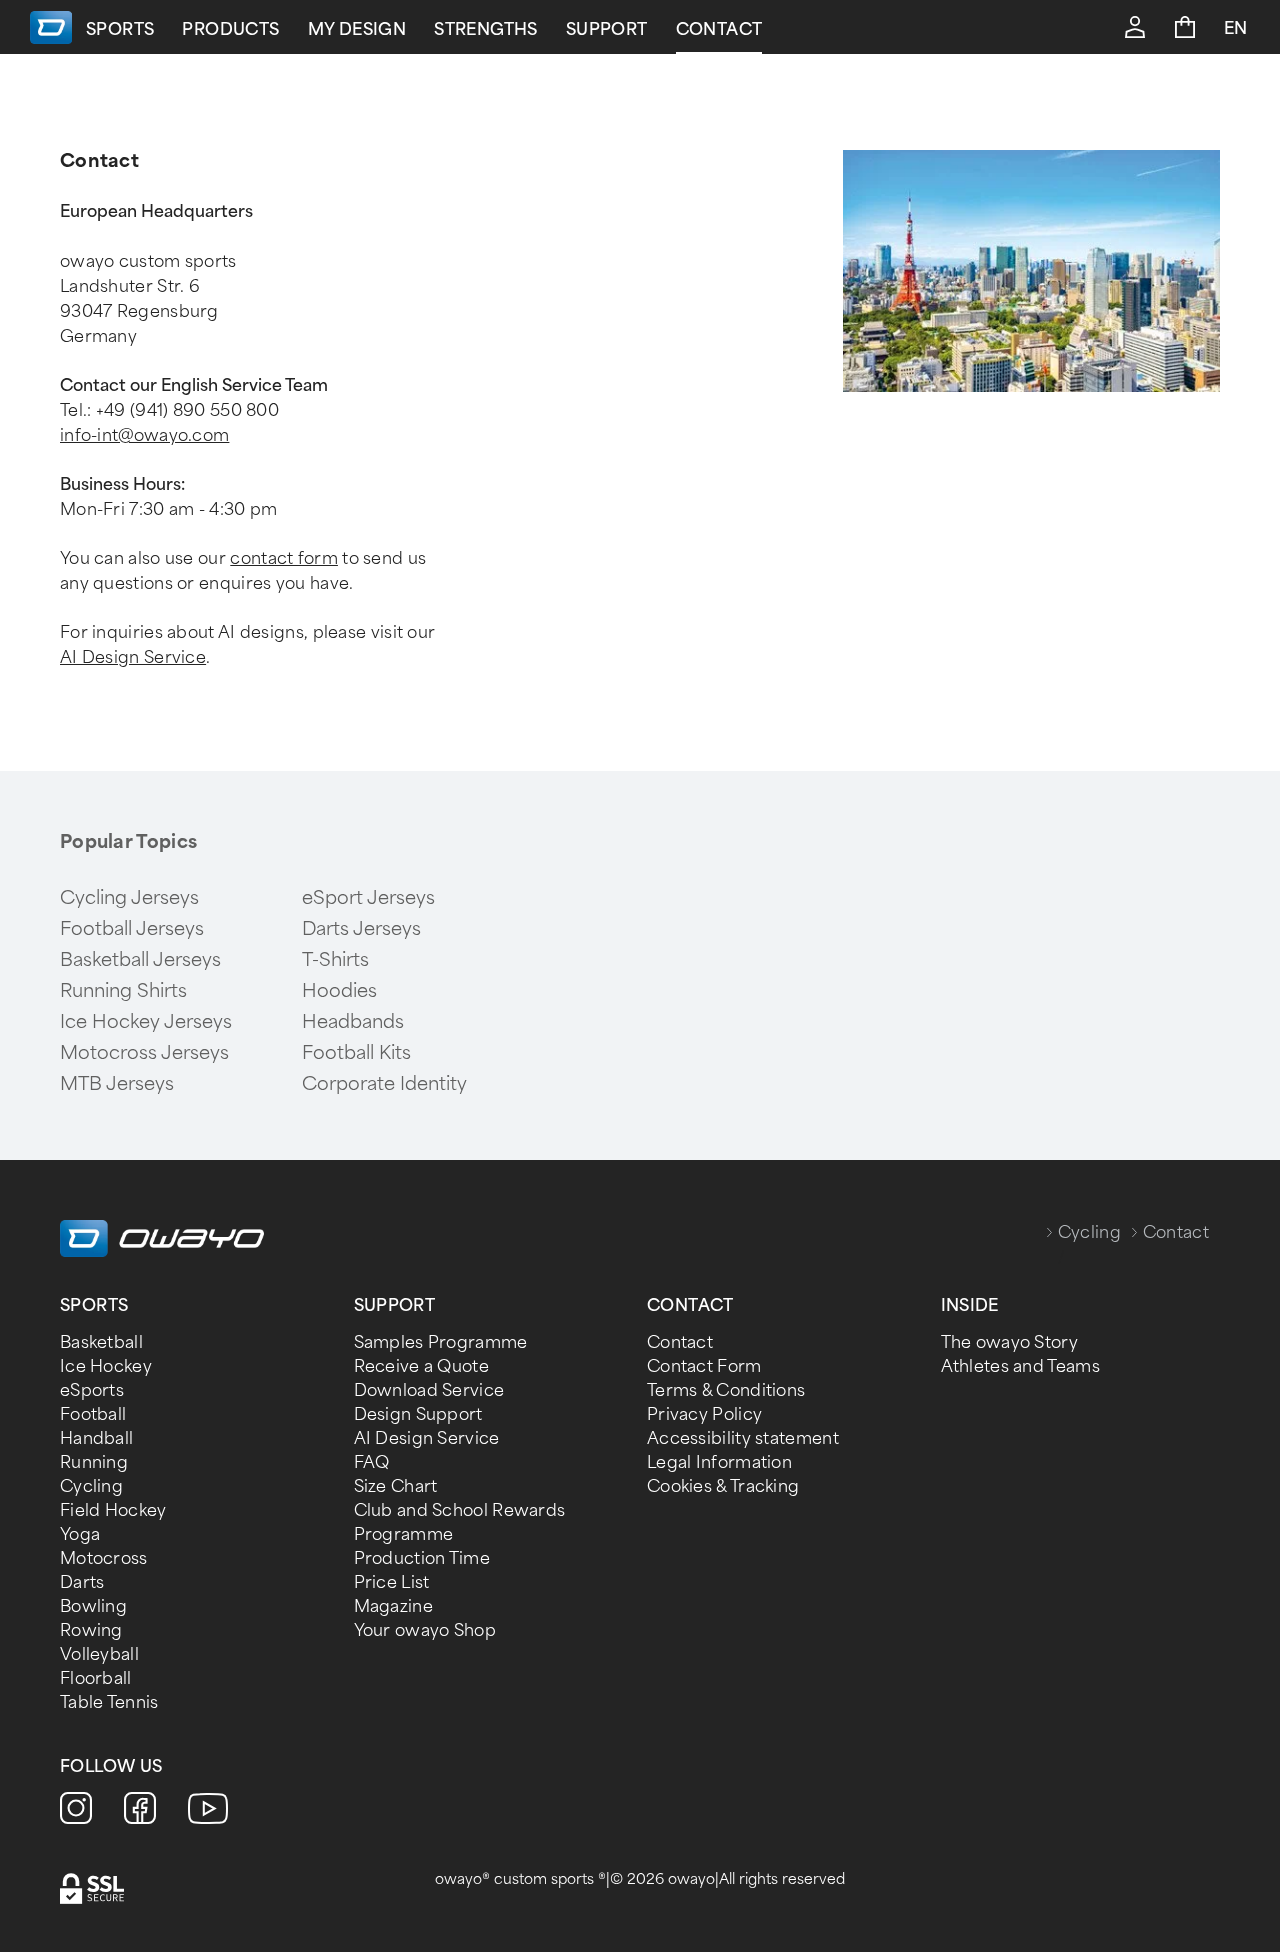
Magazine (393, 1606)
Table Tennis (109, 1702)
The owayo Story (1010, 1342)
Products (230, 29)
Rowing (91, 1630)
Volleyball (99, 1654)
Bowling (93, 1606)
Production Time (422, 1558)
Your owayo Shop (425, 1630)
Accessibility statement (743, 1438)
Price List (392, 1582)
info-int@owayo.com (144, 435)
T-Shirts (335, 960)
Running (94, 1462)
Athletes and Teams (1020, 1366)
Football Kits (356, 1053)
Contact (719, 29)
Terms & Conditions (726, 1390)
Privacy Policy (704, 1414)
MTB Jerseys (117, 1084)
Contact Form (704, 1366)
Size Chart (396, 1486)
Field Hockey (113, 1510)
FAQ (372, 1462)
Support (607, 29)
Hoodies (339, 991)
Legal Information (719, 1462)
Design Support (418, 1414)
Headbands (353, 1022)
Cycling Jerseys (129, 898)
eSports (92, 1390)
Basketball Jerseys (140, 960)
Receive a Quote (422, 1366)
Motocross (104, 1558)
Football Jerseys (132, 929)
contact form (284, 558)
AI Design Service (133, 657)
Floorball (96, 1678)
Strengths (486, 29)
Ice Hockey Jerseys (146, 1022)
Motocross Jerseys (144, 1053)
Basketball (101, 1342)
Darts (82, 1582)
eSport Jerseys (368, 898)
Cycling (1089, 1232)
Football (93, 1414)
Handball (96, 1438)
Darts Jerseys (361, 929)
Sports (120, 29)
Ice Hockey (106, 1366)
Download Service (429, 1390)
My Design (357, 29)
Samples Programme (441, 1342)
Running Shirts (123, 991)
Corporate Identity (384, 1084)
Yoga (80, 1534)
